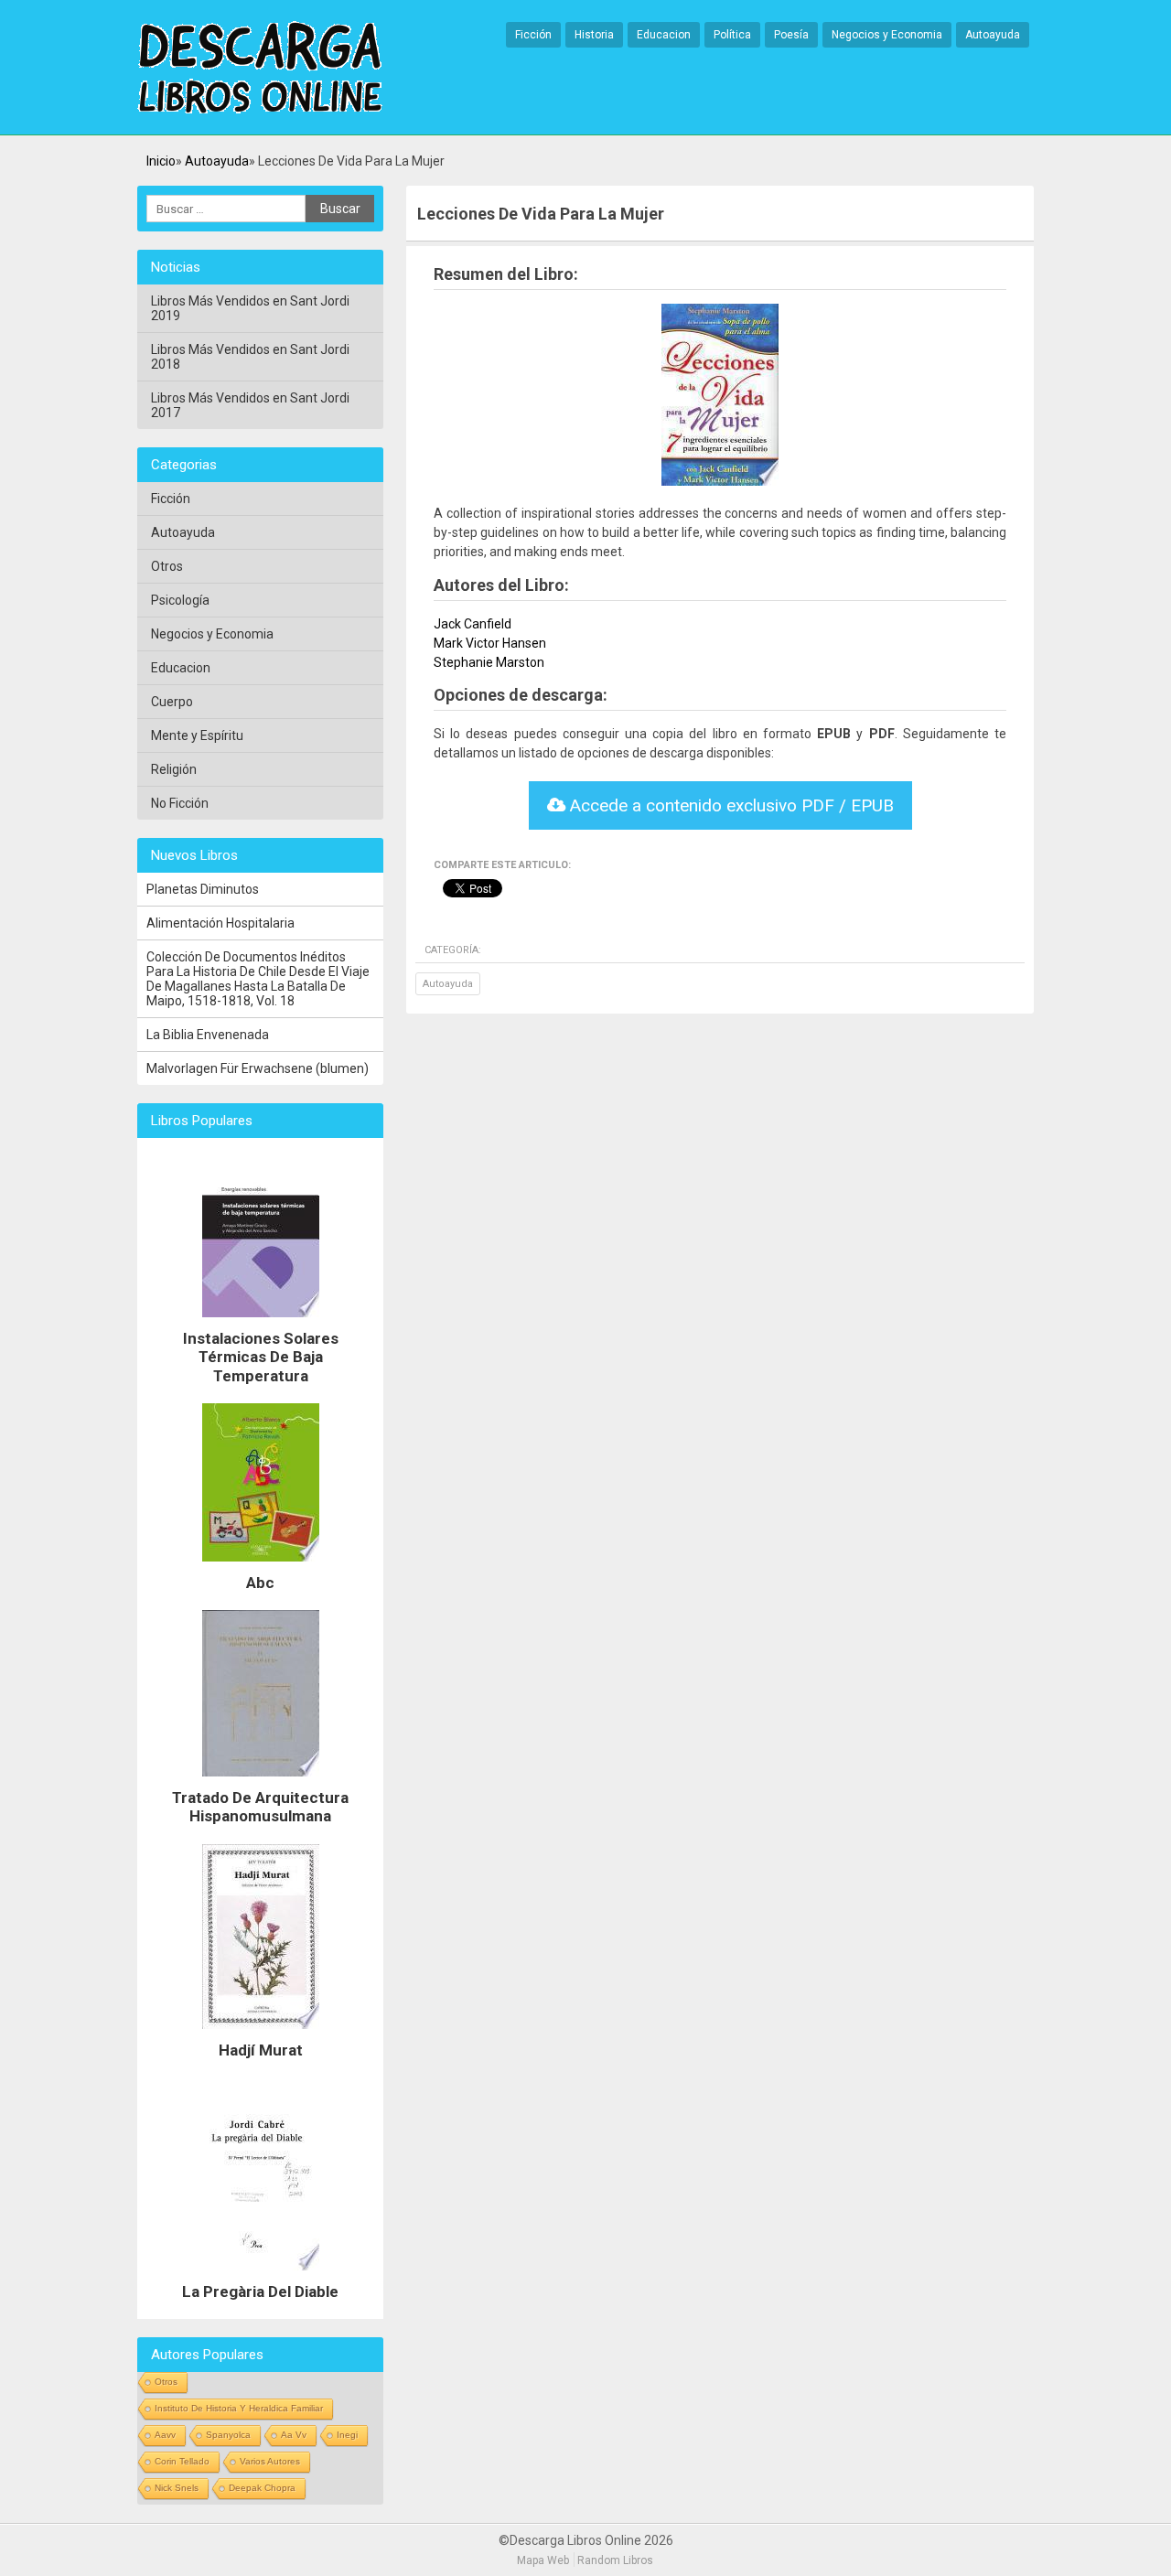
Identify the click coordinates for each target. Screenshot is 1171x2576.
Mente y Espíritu (197, 735)
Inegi (347, 2435)
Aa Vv (294, 2435)
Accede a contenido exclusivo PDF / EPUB (730, 805)
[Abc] (261, 1566)
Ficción (533, 35)
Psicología (180, 600)
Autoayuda (993, 35)
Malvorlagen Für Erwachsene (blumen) (258, 1068)
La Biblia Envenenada (208, 1035)
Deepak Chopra (262, 2488)
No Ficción (180, 803)
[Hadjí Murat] (261, 2034)
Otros (167, 566)
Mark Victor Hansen (490, 643)
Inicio (161, 161)
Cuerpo (172, 702)
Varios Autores (270, 2461)
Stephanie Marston (489, 662)
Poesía (791, 35)
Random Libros (615, 2560)
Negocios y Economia (887, 35)
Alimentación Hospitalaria (220, 923)
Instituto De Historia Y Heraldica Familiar (239, 2408)
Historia (594, 35)
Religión (174, 769)
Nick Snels (177, 2488)
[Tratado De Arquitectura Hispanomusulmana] (261, 1781)
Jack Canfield (473, 624)
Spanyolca (228, 2435)
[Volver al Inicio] (260, 69)
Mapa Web (543, 2560)
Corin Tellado (182, 2461)
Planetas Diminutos (203, 889)
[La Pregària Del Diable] (261, 2275)
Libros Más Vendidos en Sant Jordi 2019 (250, 308)
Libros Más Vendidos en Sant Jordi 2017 (250, 405)
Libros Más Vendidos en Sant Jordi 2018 (250, 357)
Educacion (664, 35)
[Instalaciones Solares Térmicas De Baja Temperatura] (261, 1322)
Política (732, 35)
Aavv (165, 2435)
